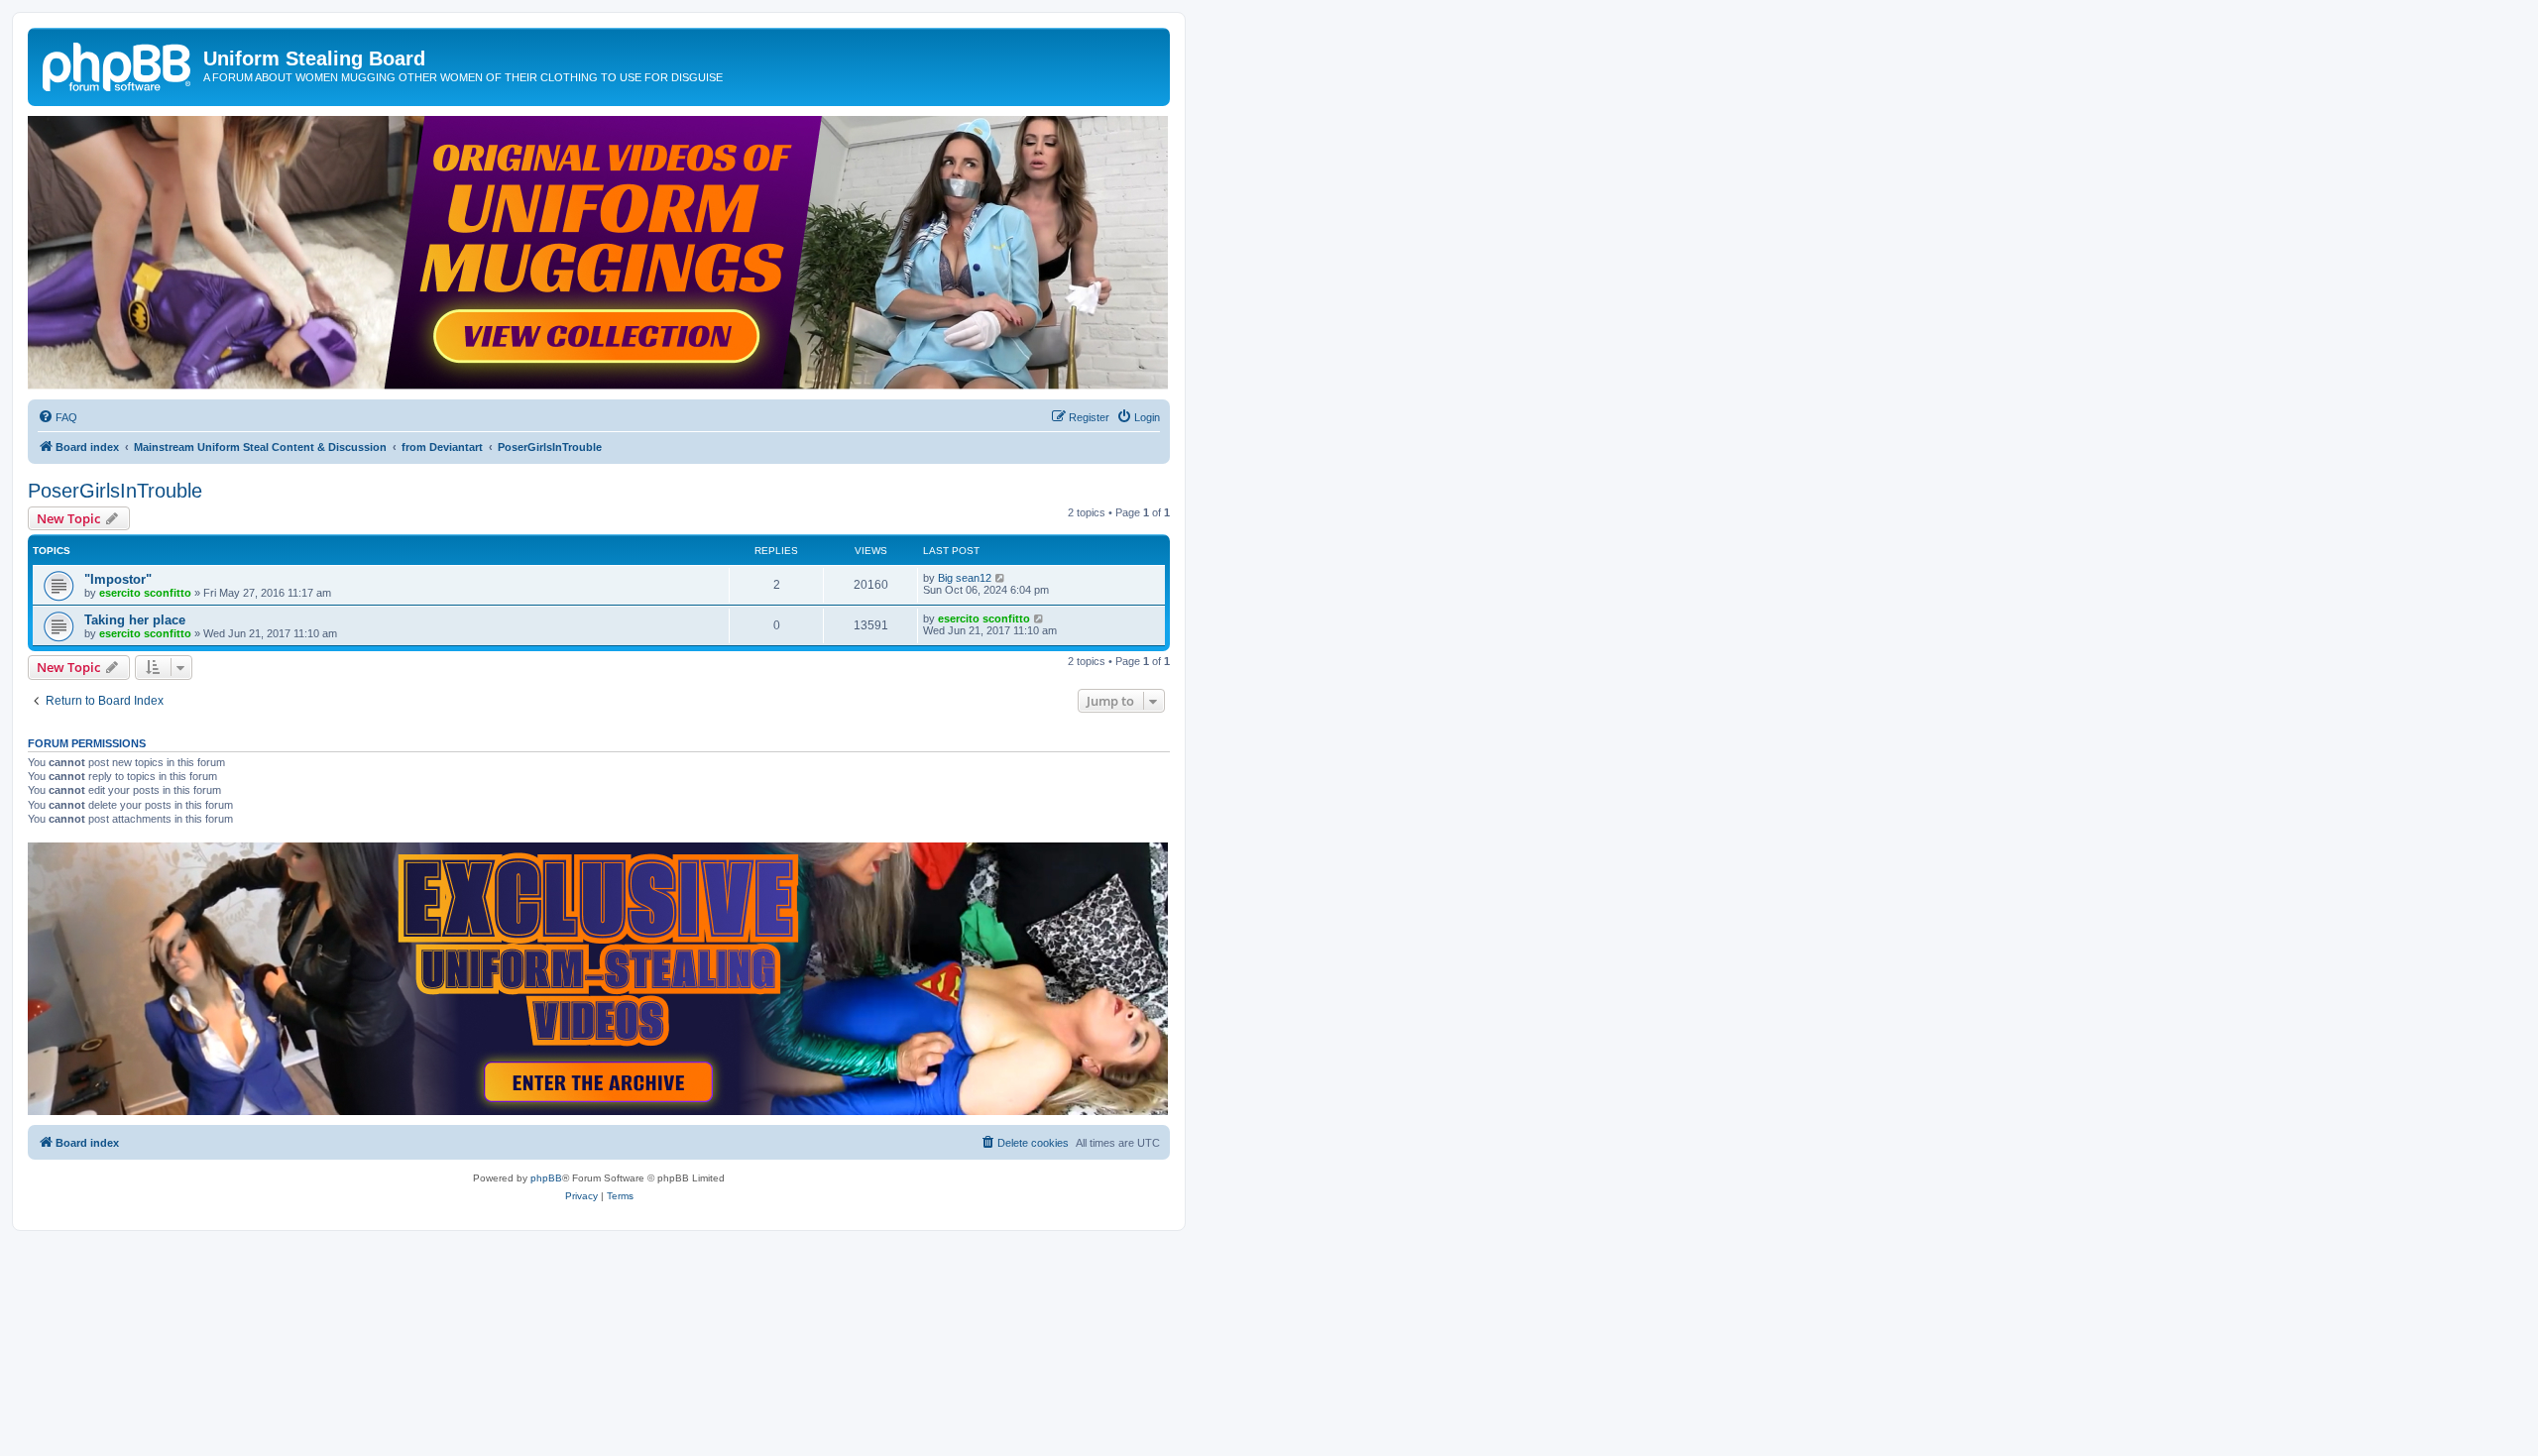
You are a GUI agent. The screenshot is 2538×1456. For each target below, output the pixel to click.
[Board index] (118, 64)
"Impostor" (118, 579)
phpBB (546, 1178)
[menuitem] (58, 417)
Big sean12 (965, 578)
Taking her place (135, 620)
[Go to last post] (1001, 578)
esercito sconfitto (145, 593)
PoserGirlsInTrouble (115, 491)
